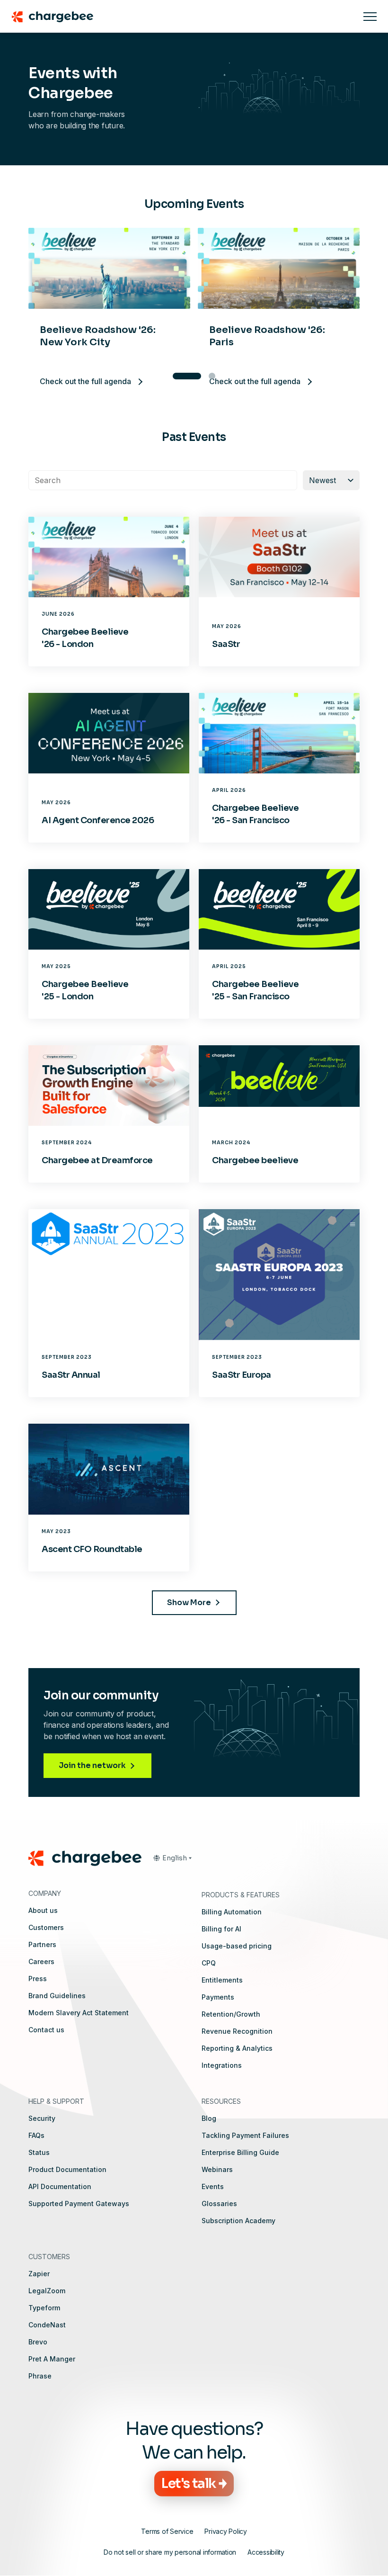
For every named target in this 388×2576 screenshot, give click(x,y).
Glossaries (219, 2204)
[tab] (176, 376)
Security (42, 2118)
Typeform (44, 2308)
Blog (209, 2118)
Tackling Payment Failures (245, 2135)
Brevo (38, 2342)
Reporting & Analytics (237, 2048)
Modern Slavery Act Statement (79, 2013)
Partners (42, 1944)
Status (39, 2152)
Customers (46, 1927)
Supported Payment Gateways (79, 2204)
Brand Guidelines (57, 1996)
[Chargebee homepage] (182, 17)
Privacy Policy (226, 2531)
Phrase (40, 2376)
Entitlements (222, 1980)
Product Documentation (67, 2169)
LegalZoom (47, 2291)
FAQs (36, 2135)
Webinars (217, 2169)
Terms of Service (167, 2531)
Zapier (39, 2274)
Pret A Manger (52, 2359)
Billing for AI (221, 1929)
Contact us (46, 2030)
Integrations (222, 2065)
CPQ (209, 1963)
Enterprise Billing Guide (240, 2152)
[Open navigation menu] (370, 17)
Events (213, 2186)
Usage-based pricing (237, 1946)
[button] (172, 1858)
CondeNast (47, 2325)
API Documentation (60, 2186)
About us (43, 1910)
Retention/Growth (231, 2014)
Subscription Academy (238, 2221)
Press (38, 1979)
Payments (218, 1997)
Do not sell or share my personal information (170, 2552)
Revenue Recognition (237, 2031)
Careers (41, 1961)
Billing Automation (232, 1912)
